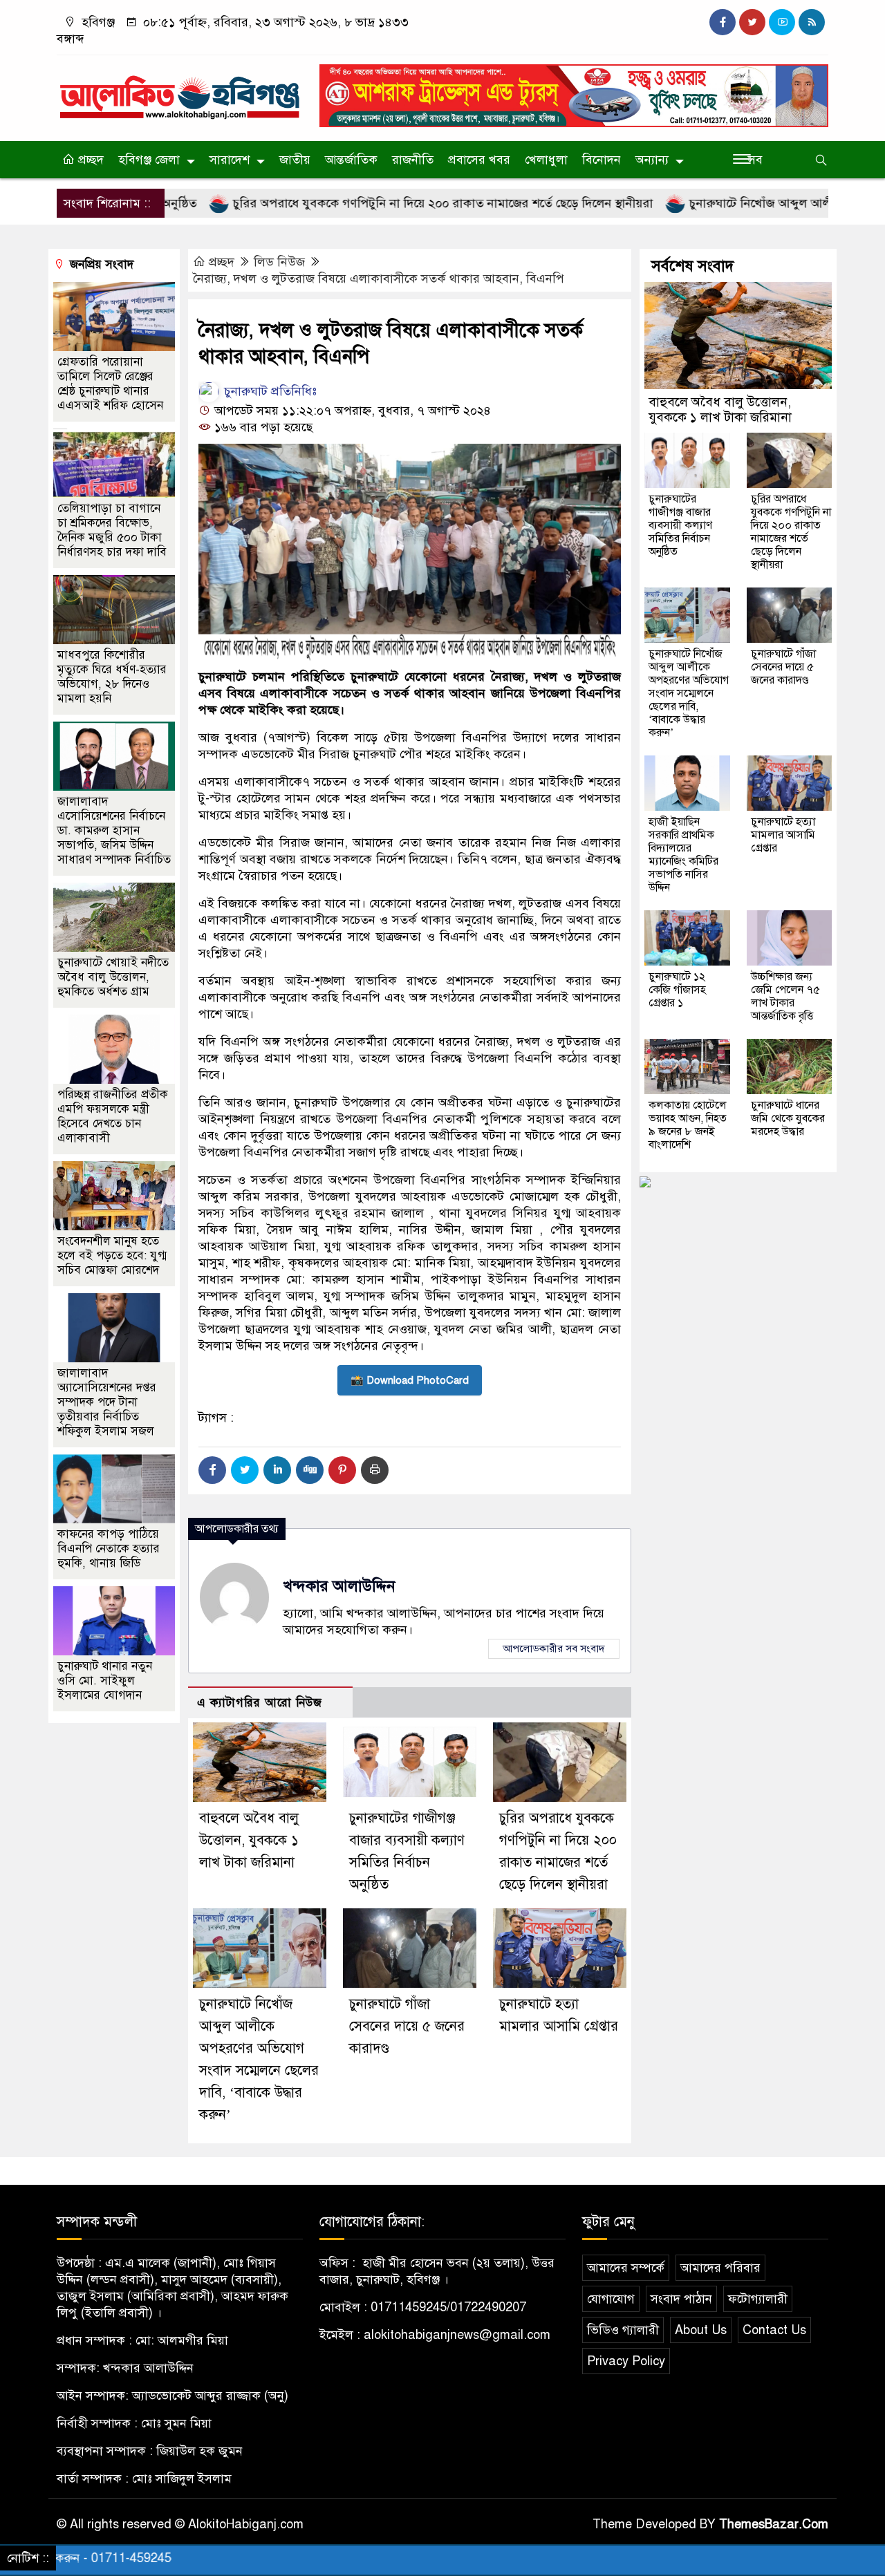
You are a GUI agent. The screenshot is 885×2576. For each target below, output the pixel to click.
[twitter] (752, 22)
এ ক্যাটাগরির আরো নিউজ (260, 1703)
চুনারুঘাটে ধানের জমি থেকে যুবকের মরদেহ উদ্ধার (788, 1118)
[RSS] (812, 22)
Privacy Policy (626, 2361)
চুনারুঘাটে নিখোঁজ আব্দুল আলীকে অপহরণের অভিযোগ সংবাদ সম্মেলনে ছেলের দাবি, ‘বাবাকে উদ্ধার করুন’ (689, 693)
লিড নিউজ (279, 262)
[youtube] (782, 22)
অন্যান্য (652, 160)
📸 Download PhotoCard (410, 1380)
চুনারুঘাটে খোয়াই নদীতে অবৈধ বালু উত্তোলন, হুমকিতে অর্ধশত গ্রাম (113, 977)
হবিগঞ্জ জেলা (149, 160)
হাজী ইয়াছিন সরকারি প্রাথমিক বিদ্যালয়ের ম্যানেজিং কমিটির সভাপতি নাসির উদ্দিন (683, 855)
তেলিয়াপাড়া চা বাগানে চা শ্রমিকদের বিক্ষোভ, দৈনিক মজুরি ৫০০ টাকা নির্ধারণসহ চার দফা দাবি (112, 530)
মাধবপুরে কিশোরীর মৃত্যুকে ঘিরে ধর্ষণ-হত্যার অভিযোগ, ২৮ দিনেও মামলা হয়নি (112, 677)
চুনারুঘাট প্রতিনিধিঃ (269, 391)
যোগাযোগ (611, 2299)
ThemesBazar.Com (774, 2524)
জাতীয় (295, 160)
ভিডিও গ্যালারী (623, 2330)
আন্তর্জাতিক (351, 160)
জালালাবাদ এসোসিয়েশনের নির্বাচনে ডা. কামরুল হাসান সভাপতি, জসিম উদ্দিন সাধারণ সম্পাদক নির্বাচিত (114, 830)
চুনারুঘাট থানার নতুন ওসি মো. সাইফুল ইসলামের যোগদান (105, 1681)
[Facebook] (212, 1470)
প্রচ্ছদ (89, 160)
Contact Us (774, 2330)
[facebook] (723, 22)
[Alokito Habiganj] (180, 91)
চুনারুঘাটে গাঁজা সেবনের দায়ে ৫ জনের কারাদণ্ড (407, 2026)
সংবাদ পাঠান (681, 2299)
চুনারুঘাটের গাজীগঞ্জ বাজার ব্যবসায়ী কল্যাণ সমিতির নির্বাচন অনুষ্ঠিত (680, 525)
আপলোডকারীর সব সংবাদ (554, 1648)
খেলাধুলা (546, 160)
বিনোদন (602, 160)
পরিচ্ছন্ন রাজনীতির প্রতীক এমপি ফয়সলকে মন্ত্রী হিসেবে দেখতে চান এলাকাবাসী (113, 1116)
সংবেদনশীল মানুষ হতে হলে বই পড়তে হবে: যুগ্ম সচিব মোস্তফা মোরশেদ (112, 1256)
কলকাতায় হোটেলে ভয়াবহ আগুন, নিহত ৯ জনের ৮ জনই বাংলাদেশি (688, 1125)
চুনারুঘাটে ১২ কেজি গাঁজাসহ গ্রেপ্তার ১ (677, 990)
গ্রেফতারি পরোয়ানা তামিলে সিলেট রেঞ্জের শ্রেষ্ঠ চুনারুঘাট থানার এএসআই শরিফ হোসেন (110, 384)
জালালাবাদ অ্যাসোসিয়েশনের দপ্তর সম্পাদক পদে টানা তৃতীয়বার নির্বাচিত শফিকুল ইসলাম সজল (107, 1402)
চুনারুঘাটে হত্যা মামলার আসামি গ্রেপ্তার (783, 835)
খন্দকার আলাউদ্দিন (339, 1586)
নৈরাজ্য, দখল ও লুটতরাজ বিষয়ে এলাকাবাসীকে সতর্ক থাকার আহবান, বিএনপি (379, 279)
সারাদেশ (230, 160)
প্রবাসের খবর (479, 160)
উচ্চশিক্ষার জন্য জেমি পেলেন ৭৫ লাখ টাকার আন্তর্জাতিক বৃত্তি (785, 996)
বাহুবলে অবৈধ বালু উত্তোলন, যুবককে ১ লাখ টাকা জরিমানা (249, 1840)
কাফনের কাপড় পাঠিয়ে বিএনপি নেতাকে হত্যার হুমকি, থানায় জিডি (109, 1549)
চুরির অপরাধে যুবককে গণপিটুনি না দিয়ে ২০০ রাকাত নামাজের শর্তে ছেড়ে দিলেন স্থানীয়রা (367, 203)
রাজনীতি (413, 160)
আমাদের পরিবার (720, 2268)
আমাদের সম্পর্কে (626, 2268)
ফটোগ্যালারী (758, 2299)
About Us (701, 2330)
